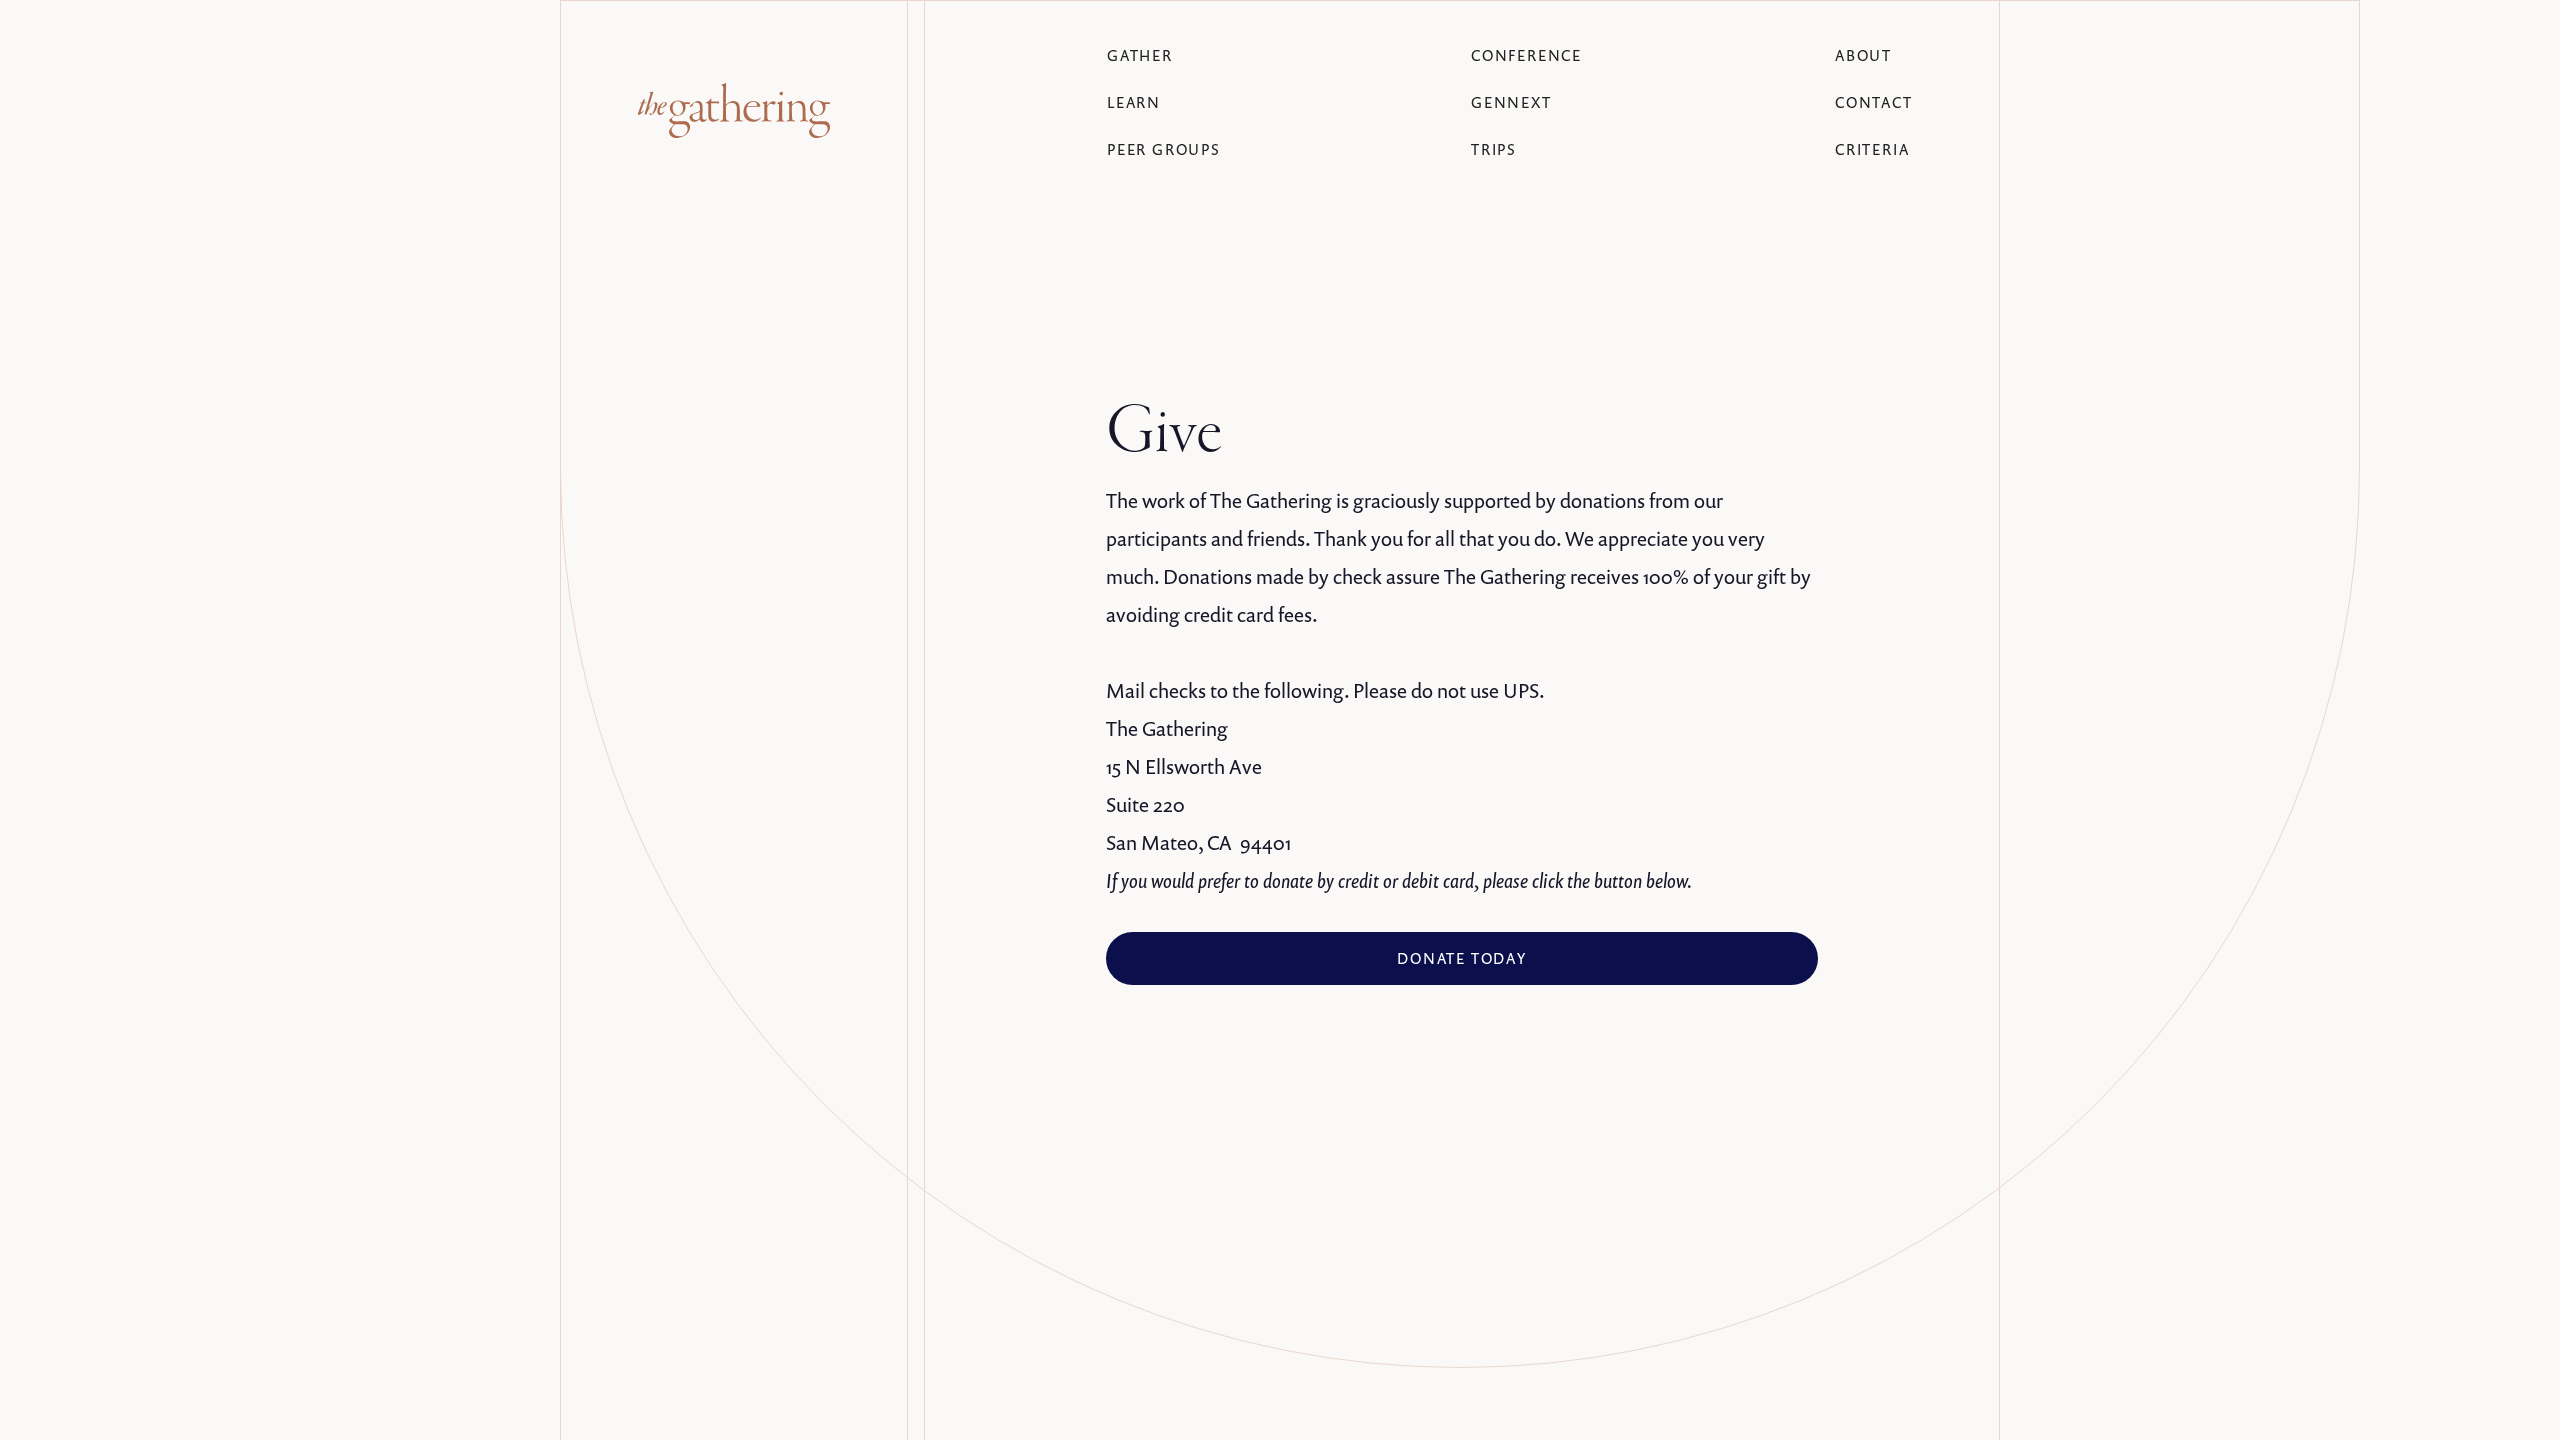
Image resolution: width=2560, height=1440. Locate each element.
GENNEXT (1511, 102)
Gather (1140, 55)
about (1863, 55)
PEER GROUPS (1164, 149)
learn (1134, 102)
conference (1526, 55)
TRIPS (1494, 149)
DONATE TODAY (1462, 958)
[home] (734, 111)
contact (1874, 102)
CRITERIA (1872, 149)
